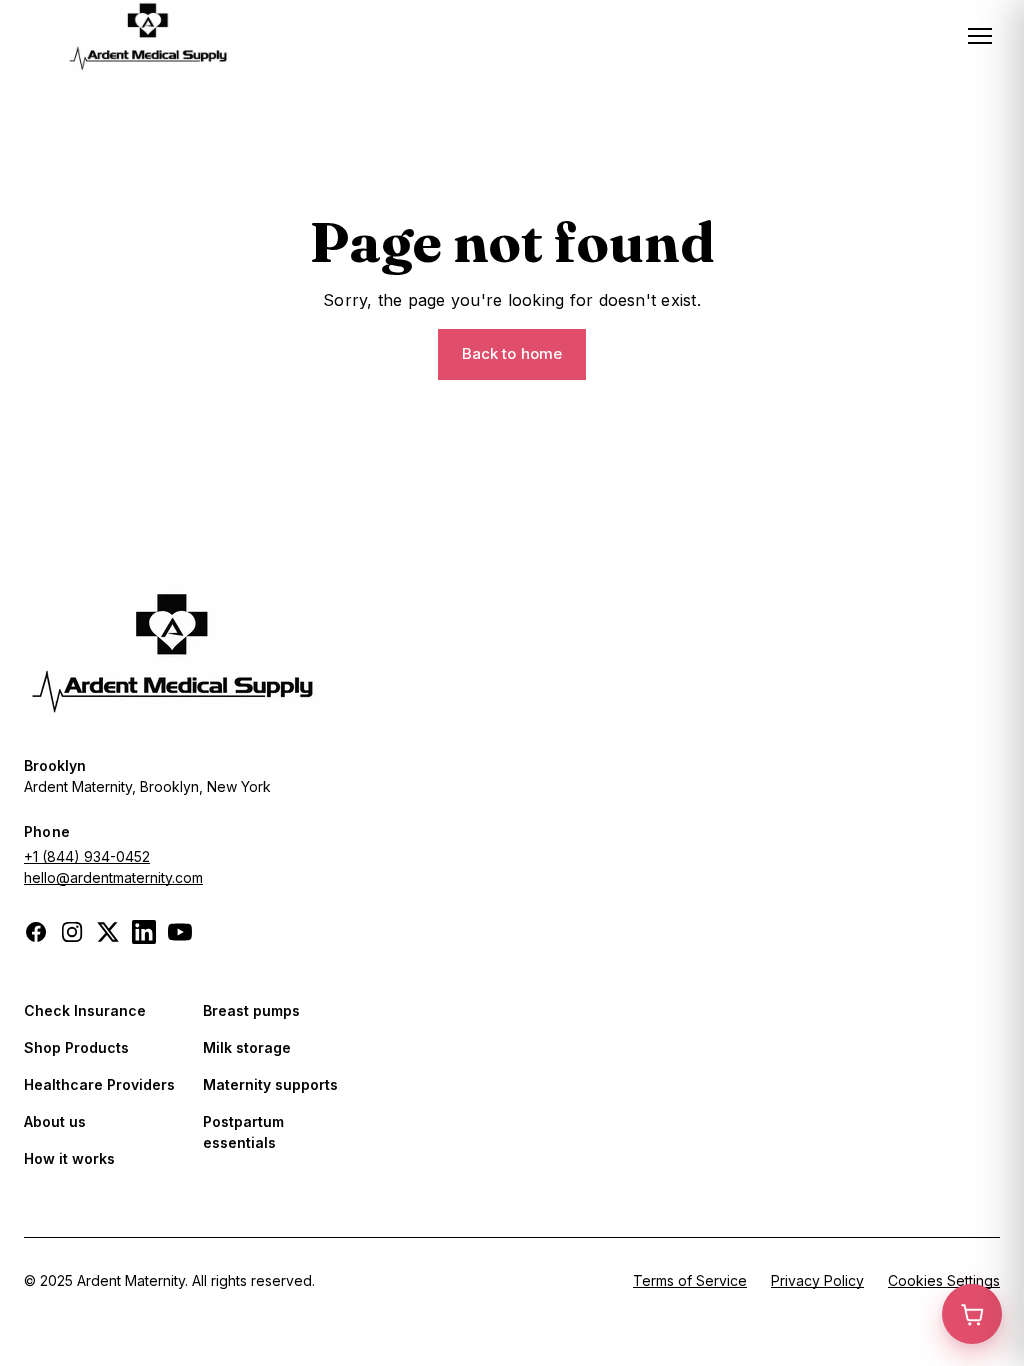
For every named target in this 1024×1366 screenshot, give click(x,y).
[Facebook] (36, 932)
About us (55, 1121)
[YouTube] (180, 932)
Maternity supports (270, 1084)
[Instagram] (72, 932)
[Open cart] (972, 1314)
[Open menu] (980, 36)
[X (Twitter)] (108, 932)
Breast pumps (251, 1010)
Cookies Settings (944, 1280)
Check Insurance (85, 1010)
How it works (69, 1158)
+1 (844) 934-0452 (87, 856)
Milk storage (247, 1047)
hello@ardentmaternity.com (113, 877)
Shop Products (76, 1047)
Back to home (512, 353)
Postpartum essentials (243, 1132)
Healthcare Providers (99, 1084)
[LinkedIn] (144, 932)
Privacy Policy (817, 1280)
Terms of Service (690, 1280)
